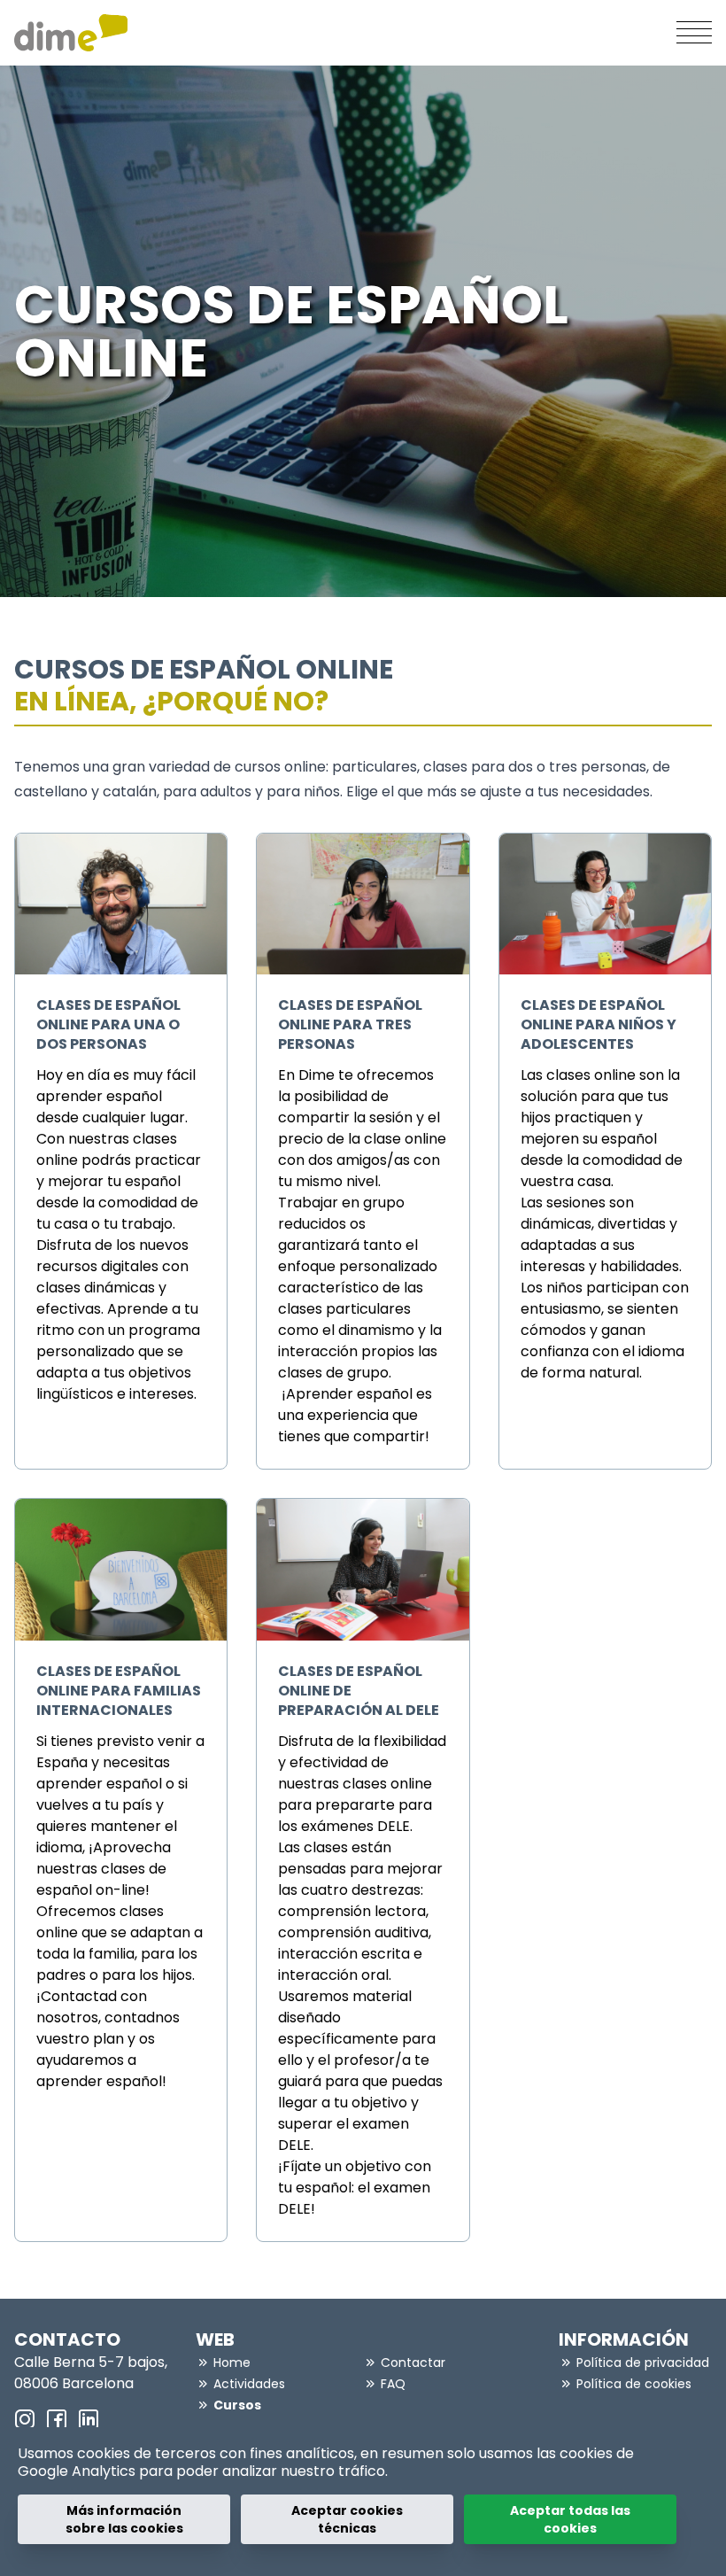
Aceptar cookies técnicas (347, 2519)
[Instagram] (25, 2419)
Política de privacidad (643, 2363)
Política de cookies (634, 2384)
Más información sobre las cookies (124, 2519)
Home (232, 2363)
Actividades (249, 2384)
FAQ (393, 2384)
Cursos (237, 2405)
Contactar (413, 2363)
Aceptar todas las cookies (570, 2519)
